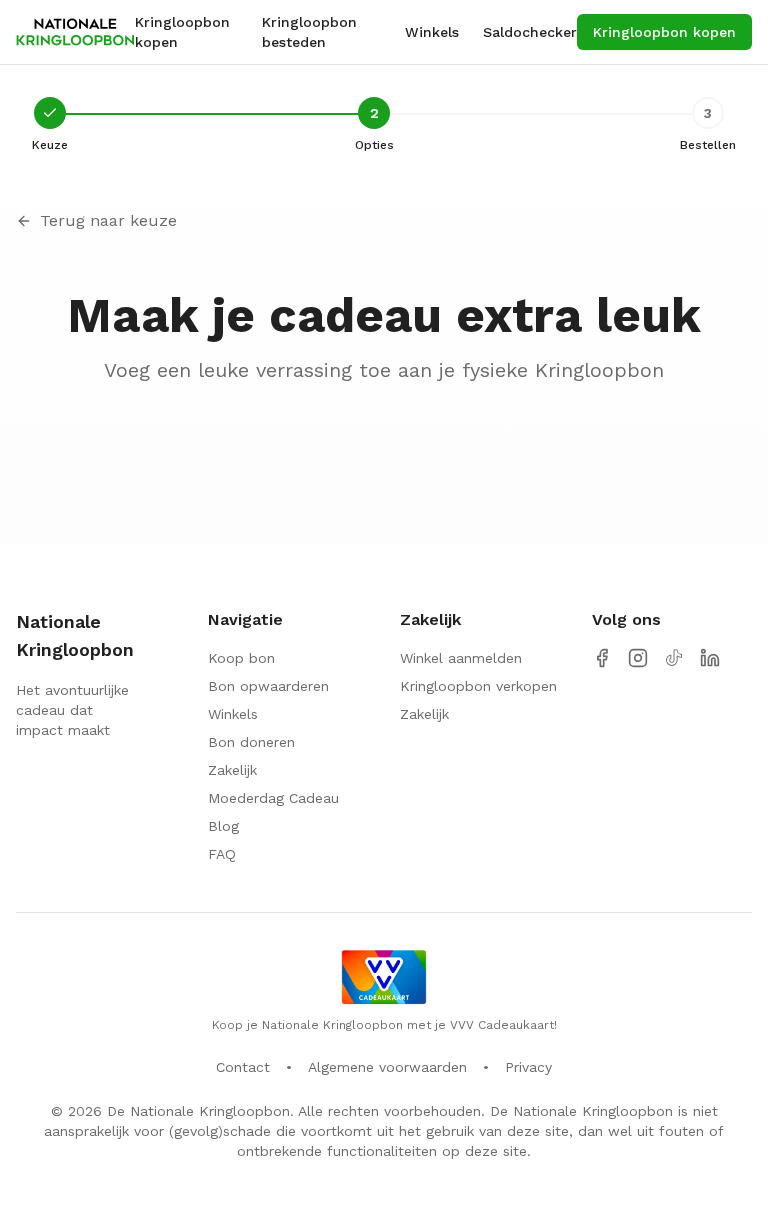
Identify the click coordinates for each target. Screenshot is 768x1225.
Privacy (528, 1067)
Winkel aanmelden (461, 658)
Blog (223, 826)
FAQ (222, 854)
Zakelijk (232, 770)
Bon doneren (251, 742)
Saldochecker (530, 32)
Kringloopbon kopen (182, 32)
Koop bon (241, 658)
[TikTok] (674, 658)
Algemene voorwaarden (387, 1067)
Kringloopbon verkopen (478, 686)
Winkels (432, 32)
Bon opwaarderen (268, 686)
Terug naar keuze (108, 220)
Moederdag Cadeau (273, 798)
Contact (243, 1067)
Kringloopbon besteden (309, 32)
